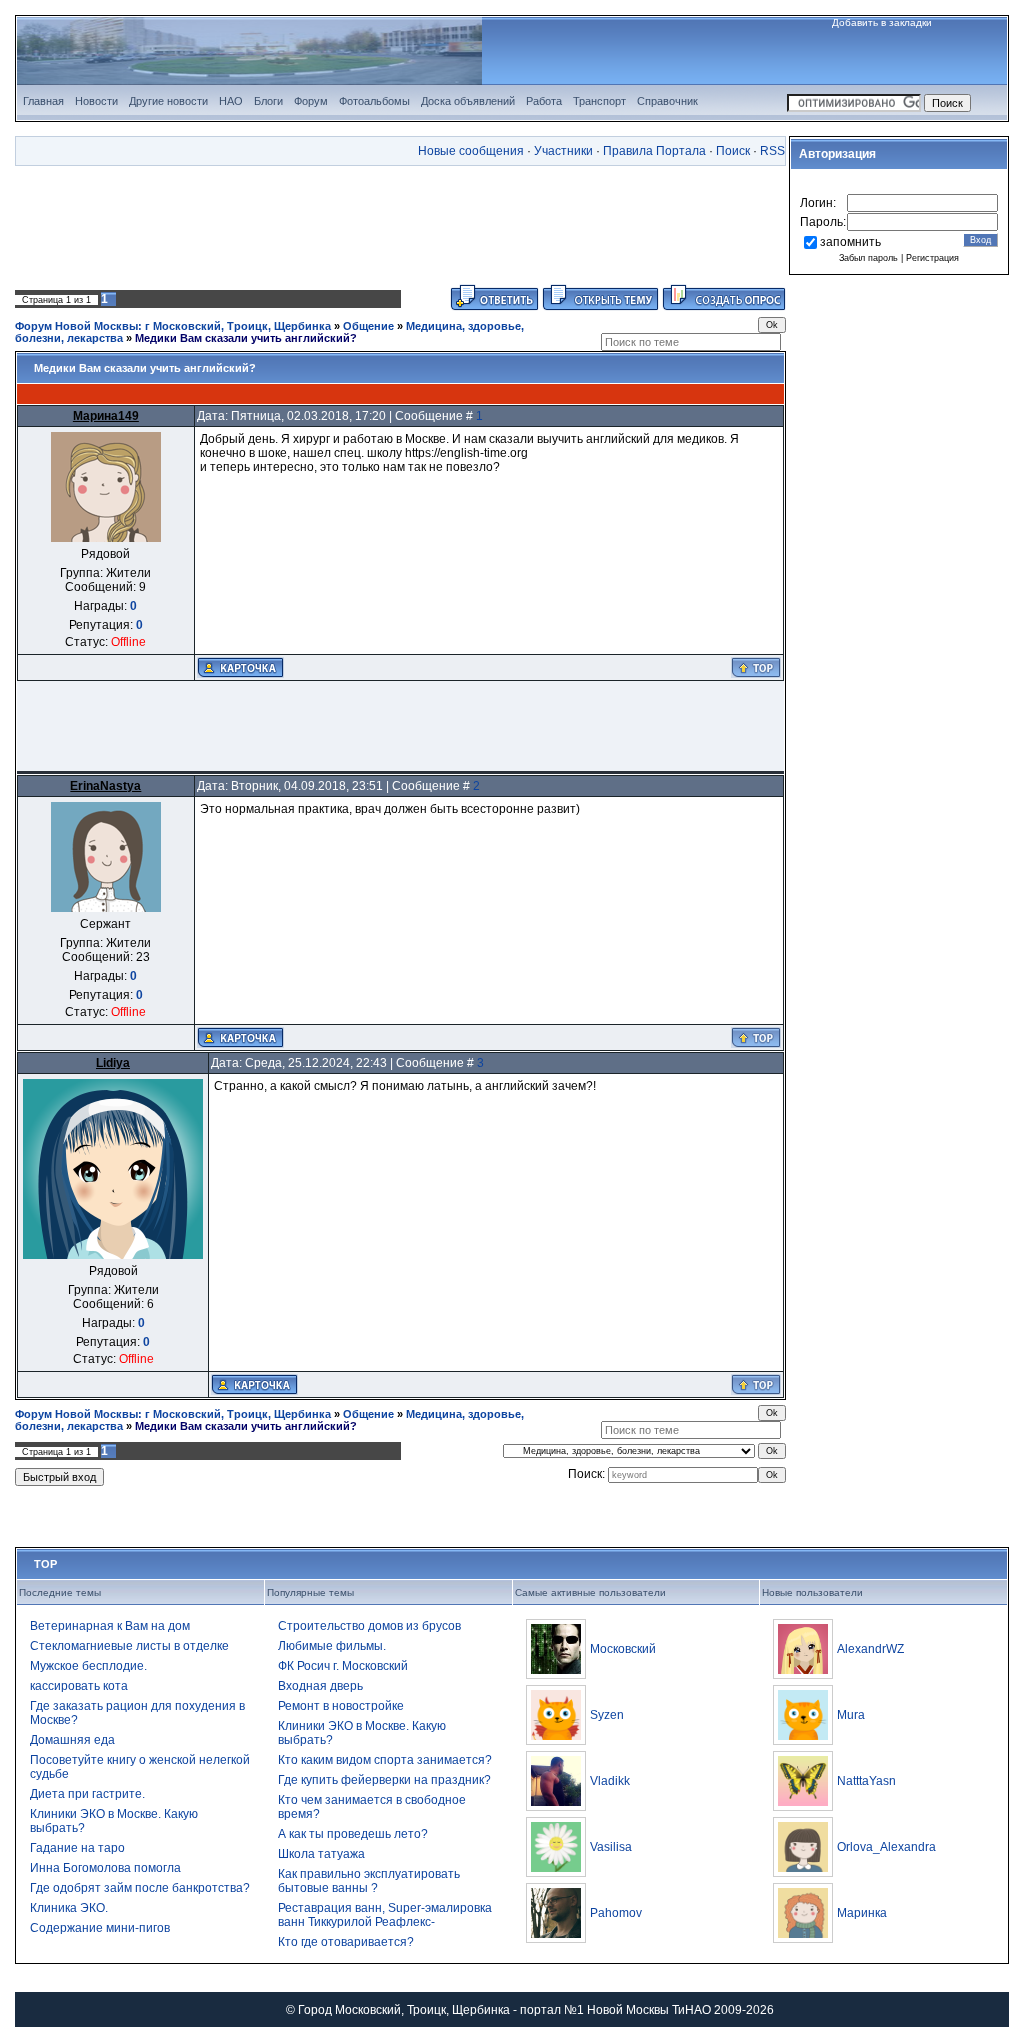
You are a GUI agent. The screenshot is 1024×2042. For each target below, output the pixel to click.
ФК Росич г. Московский (343, 1666)
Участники (563, 151)
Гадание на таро (77, 1848)
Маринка (862, 1913)
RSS (772, 151)
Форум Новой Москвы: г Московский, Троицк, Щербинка (173, 326)
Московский (623, 1649)
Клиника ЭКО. (69, 1908)
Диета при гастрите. (87, 1794)
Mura (851, 1715)
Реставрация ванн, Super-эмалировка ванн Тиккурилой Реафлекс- (385, 1915)
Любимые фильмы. (332, 1646)
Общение (368, 326)
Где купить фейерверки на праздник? (384, 1780)
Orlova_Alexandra (886, 1847)
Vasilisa (611, 1847)
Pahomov (616, 1913)
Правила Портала (654, 151)
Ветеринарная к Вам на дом (110, 1626)
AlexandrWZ (870, 1649)
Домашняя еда (72, 1740)
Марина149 (106, 416)
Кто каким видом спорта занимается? (385, 1760)
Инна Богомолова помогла (105, 1868)
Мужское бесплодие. (88, 1666)
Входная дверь (320, 1686)
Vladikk (610, 1781)
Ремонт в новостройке (341, 1706)
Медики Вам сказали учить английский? (246, 338)
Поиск (733, 151)
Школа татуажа (321, 1854)
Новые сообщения (471, 151)
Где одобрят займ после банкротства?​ (140, 1888)
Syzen (607, 1715)
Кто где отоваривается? (346, 1942)
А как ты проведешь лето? (353, 1834)
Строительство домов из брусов (369, 1626)
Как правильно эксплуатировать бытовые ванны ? (369, 1881)
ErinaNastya (105, 786)
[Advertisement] (401, 225)
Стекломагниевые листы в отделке (129, 1646)
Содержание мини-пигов (100, 1928)
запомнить (850, 242)
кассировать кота (79, 1686)
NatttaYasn (866, 1781)
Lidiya (113, 1063)
